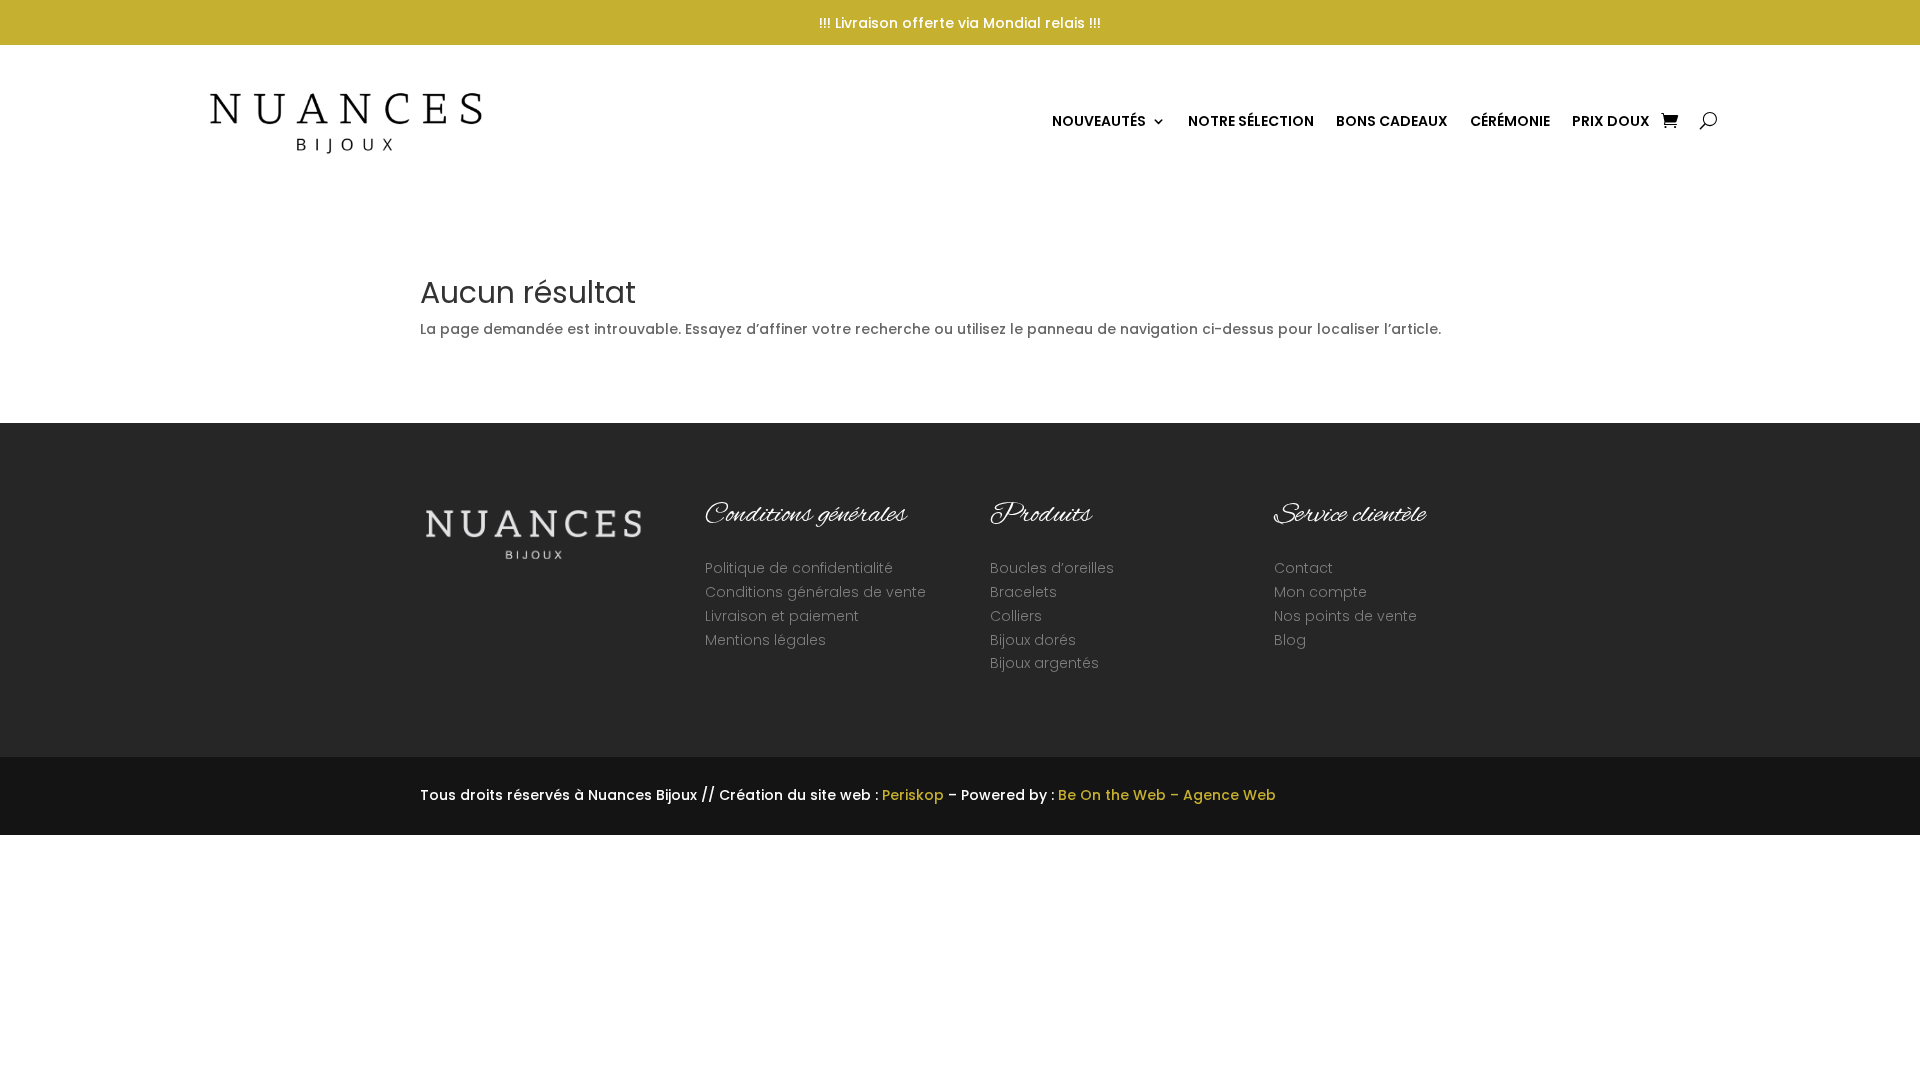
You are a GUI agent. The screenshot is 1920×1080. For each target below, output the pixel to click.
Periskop (913, 795)
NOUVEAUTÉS (1099, 121)
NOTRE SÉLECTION (1251, 121)
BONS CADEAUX (1392, 121)
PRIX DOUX (1611, 121)
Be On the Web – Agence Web (1167, 795)
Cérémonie (1510, 121)
